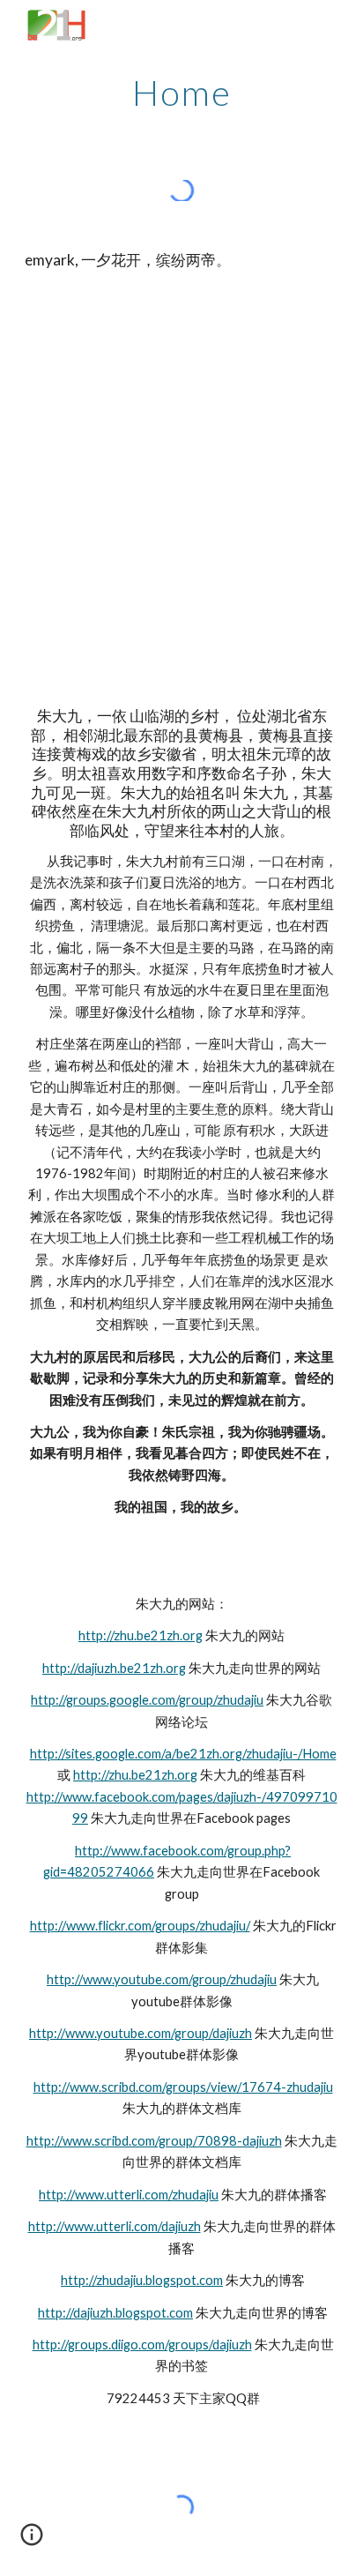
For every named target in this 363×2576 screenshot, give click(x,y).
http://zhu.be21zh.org (141, 1635)
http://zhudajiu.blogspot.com (142, 2280)
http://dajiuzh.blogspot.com (115, 2313)
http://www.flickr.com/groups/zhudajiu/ (140, 1926)
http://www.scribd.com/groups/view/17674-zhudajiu (183, 2087)
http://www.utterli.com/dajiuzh (115, 2226)
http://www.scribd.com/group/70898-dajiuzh (154, 2141)
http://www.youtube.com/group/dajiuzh (141, 2033)
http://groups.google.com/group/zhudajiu (147, 1700)
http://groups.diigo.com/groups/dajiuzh (142, 2345)
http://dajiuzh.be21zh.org (114, 1668)
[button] (32, 2541)
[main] (181, 93)
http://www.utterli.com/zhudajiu (129, 2195)
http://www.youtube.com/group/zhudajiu (162, 1979)
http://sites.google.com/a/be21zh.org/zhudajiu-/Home (183, 1754)
